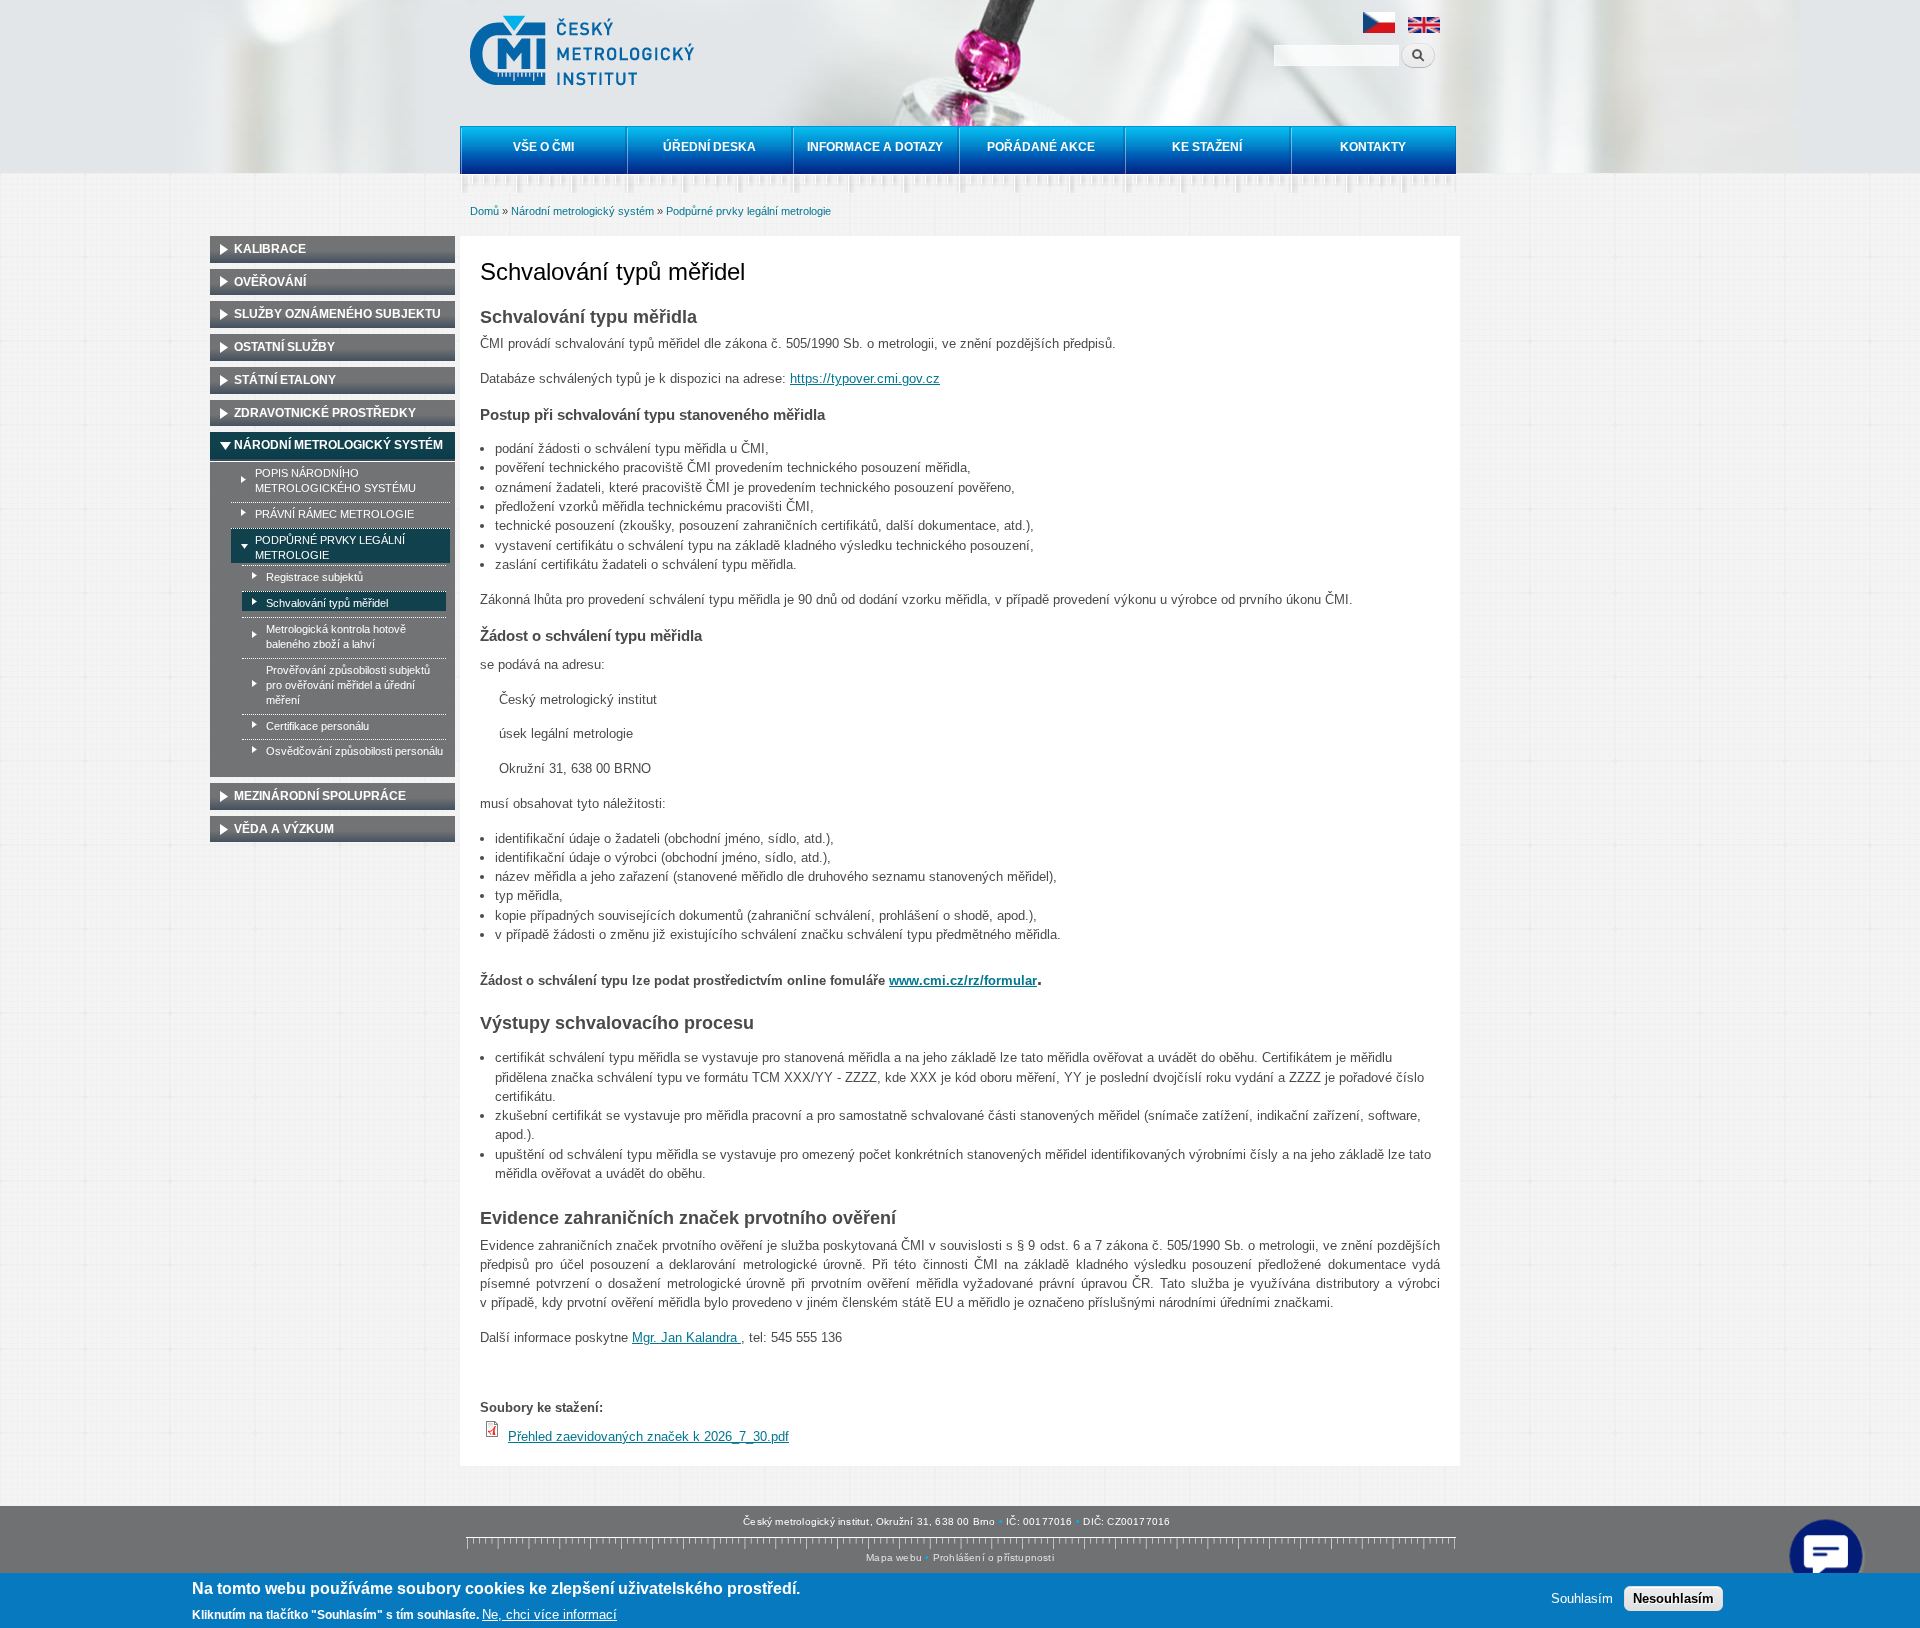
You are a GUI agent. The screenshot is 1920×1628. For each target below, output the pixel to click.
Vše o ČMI (543, 147)
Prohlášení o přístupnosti (993, 1557)
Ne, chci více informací (549, 1613)
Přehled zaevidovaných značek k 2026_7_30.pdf (648, 1436)
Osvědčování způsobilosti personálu (354, 751)
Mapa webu (894, 1557)
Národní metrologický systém (582, 211)
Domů (484, 211)
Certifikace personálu (317, 726)
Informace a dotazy (875, 147)
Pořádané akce (1041, 147)
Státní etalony (285, 380)
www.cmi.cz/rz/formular (963, 980)
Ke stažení (1207, 147)
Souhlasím (1582, 1598)
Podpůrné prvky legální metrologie (748, 211)
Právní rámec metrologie (334, 514)
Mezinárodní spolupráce (320, 796)
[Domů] (584, 53)
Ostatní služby (284, 347)
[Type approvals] (1424, 29)
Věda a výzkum (284, 829)
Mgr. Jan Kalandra (686, 1337)
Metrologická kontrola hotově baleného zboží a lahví (336, 636)
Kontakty (1373, 147)
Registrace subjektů (314, 577)
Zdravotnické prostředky (325, 413)
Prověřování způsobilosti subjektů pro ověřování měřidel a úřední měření (348, 685)
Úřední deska (709, 147)
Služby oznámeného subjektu (337, 314)
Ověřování (270, 282)
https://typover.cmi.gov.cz (865, 378)
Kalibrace (270, 249)
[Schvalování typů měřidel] (1379, 29)
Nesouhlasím (1673, 1598)
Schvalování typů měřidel (327, 603)
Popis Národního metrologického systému (335, 480)
